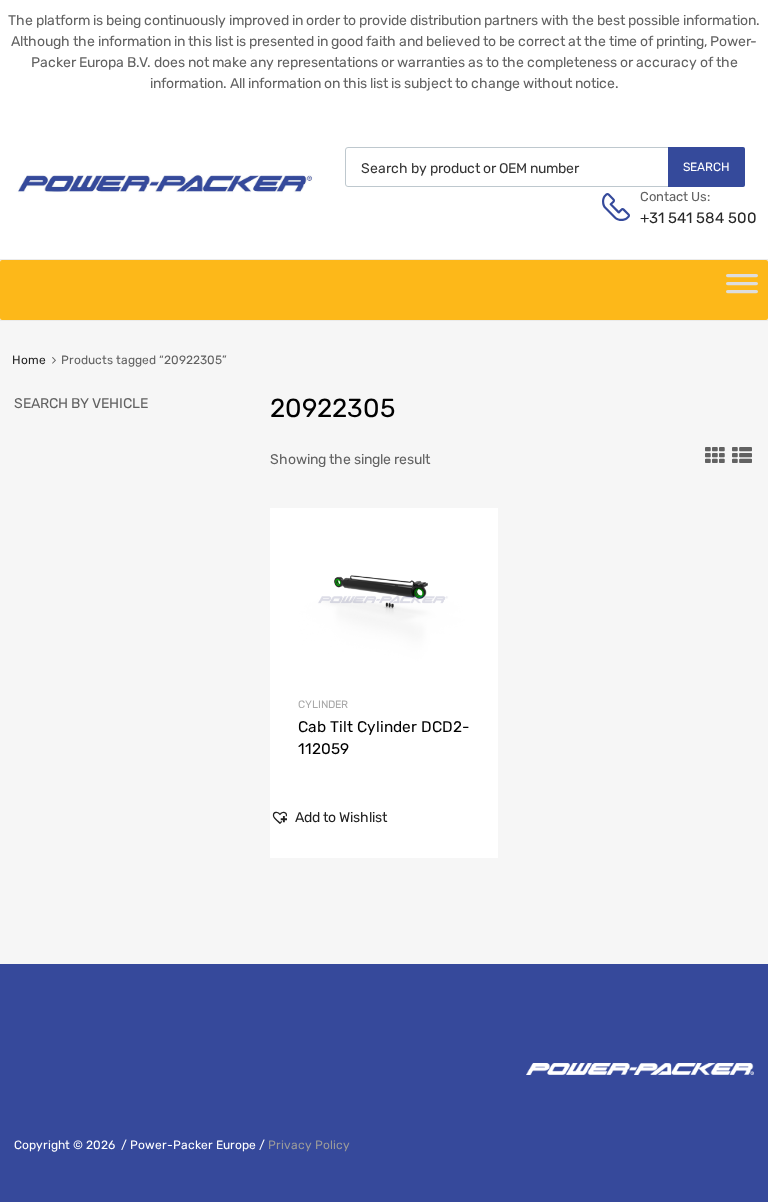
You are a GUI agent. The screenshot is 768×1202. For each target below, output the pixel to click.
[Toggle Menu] (742, 290)
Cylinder (323, 704)
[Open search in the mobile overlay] (545, 167)
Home (29, 360)
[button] (328, 817)
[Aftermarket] (165, 199)
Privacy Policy (309, 1145)
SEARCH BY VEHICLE (81, 403)
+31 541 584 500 (689, 218)
